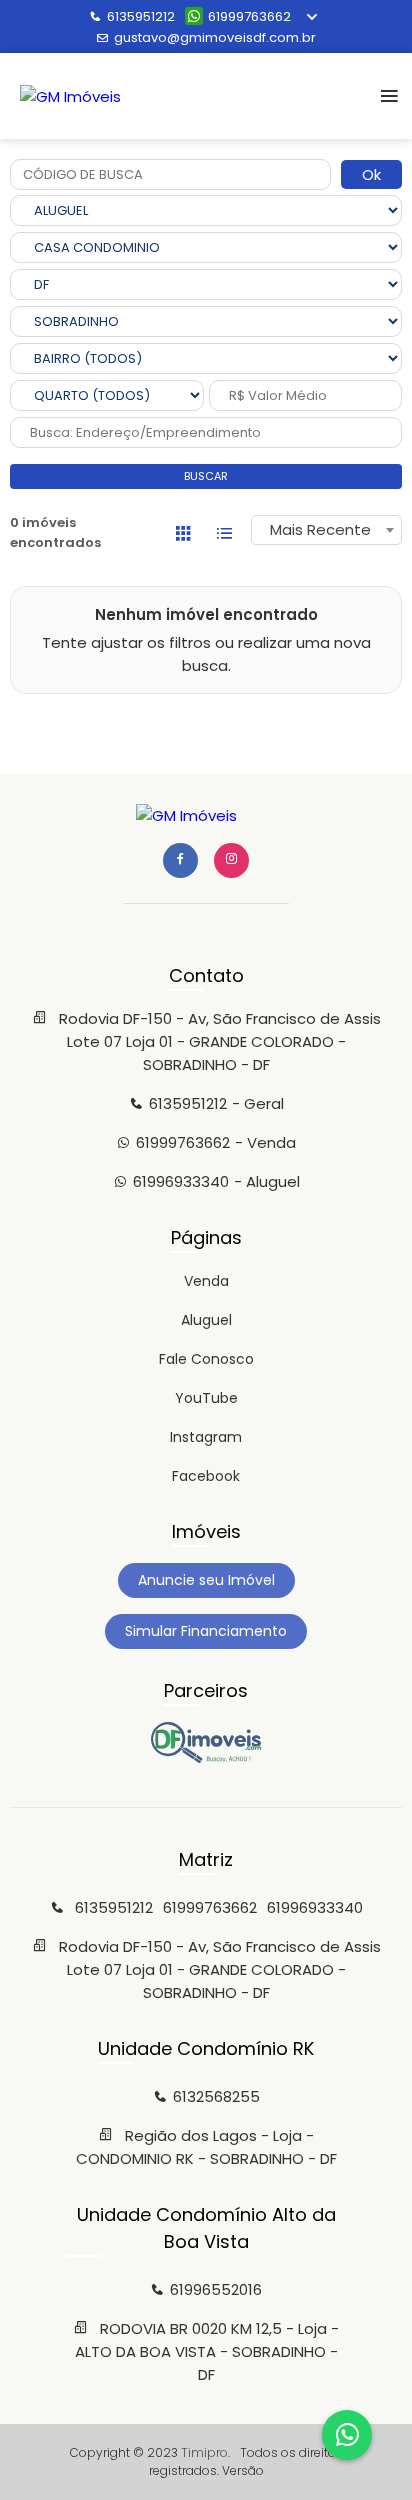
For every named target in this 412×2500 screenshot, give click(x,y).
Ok (371, 174)
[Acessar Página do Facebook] (180, 860)
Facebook (206, 1476)
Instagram (206, 1437)
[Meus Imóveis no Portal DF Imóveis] (206, 1758)
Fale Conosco (206, 1359)
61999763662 (249, 16)
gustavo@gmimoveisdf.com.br (215, 37)
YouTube (206, 1398)
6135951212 (141, 16)
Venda (206, 1281)
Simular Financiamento (206, 1631)
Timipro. (205, 2452)
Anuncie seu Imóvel (206, 1580)
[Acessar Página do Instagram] (231, 860)
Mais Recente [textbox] (320, 529)
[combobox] (326, 530)
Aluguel (206, 1320)
